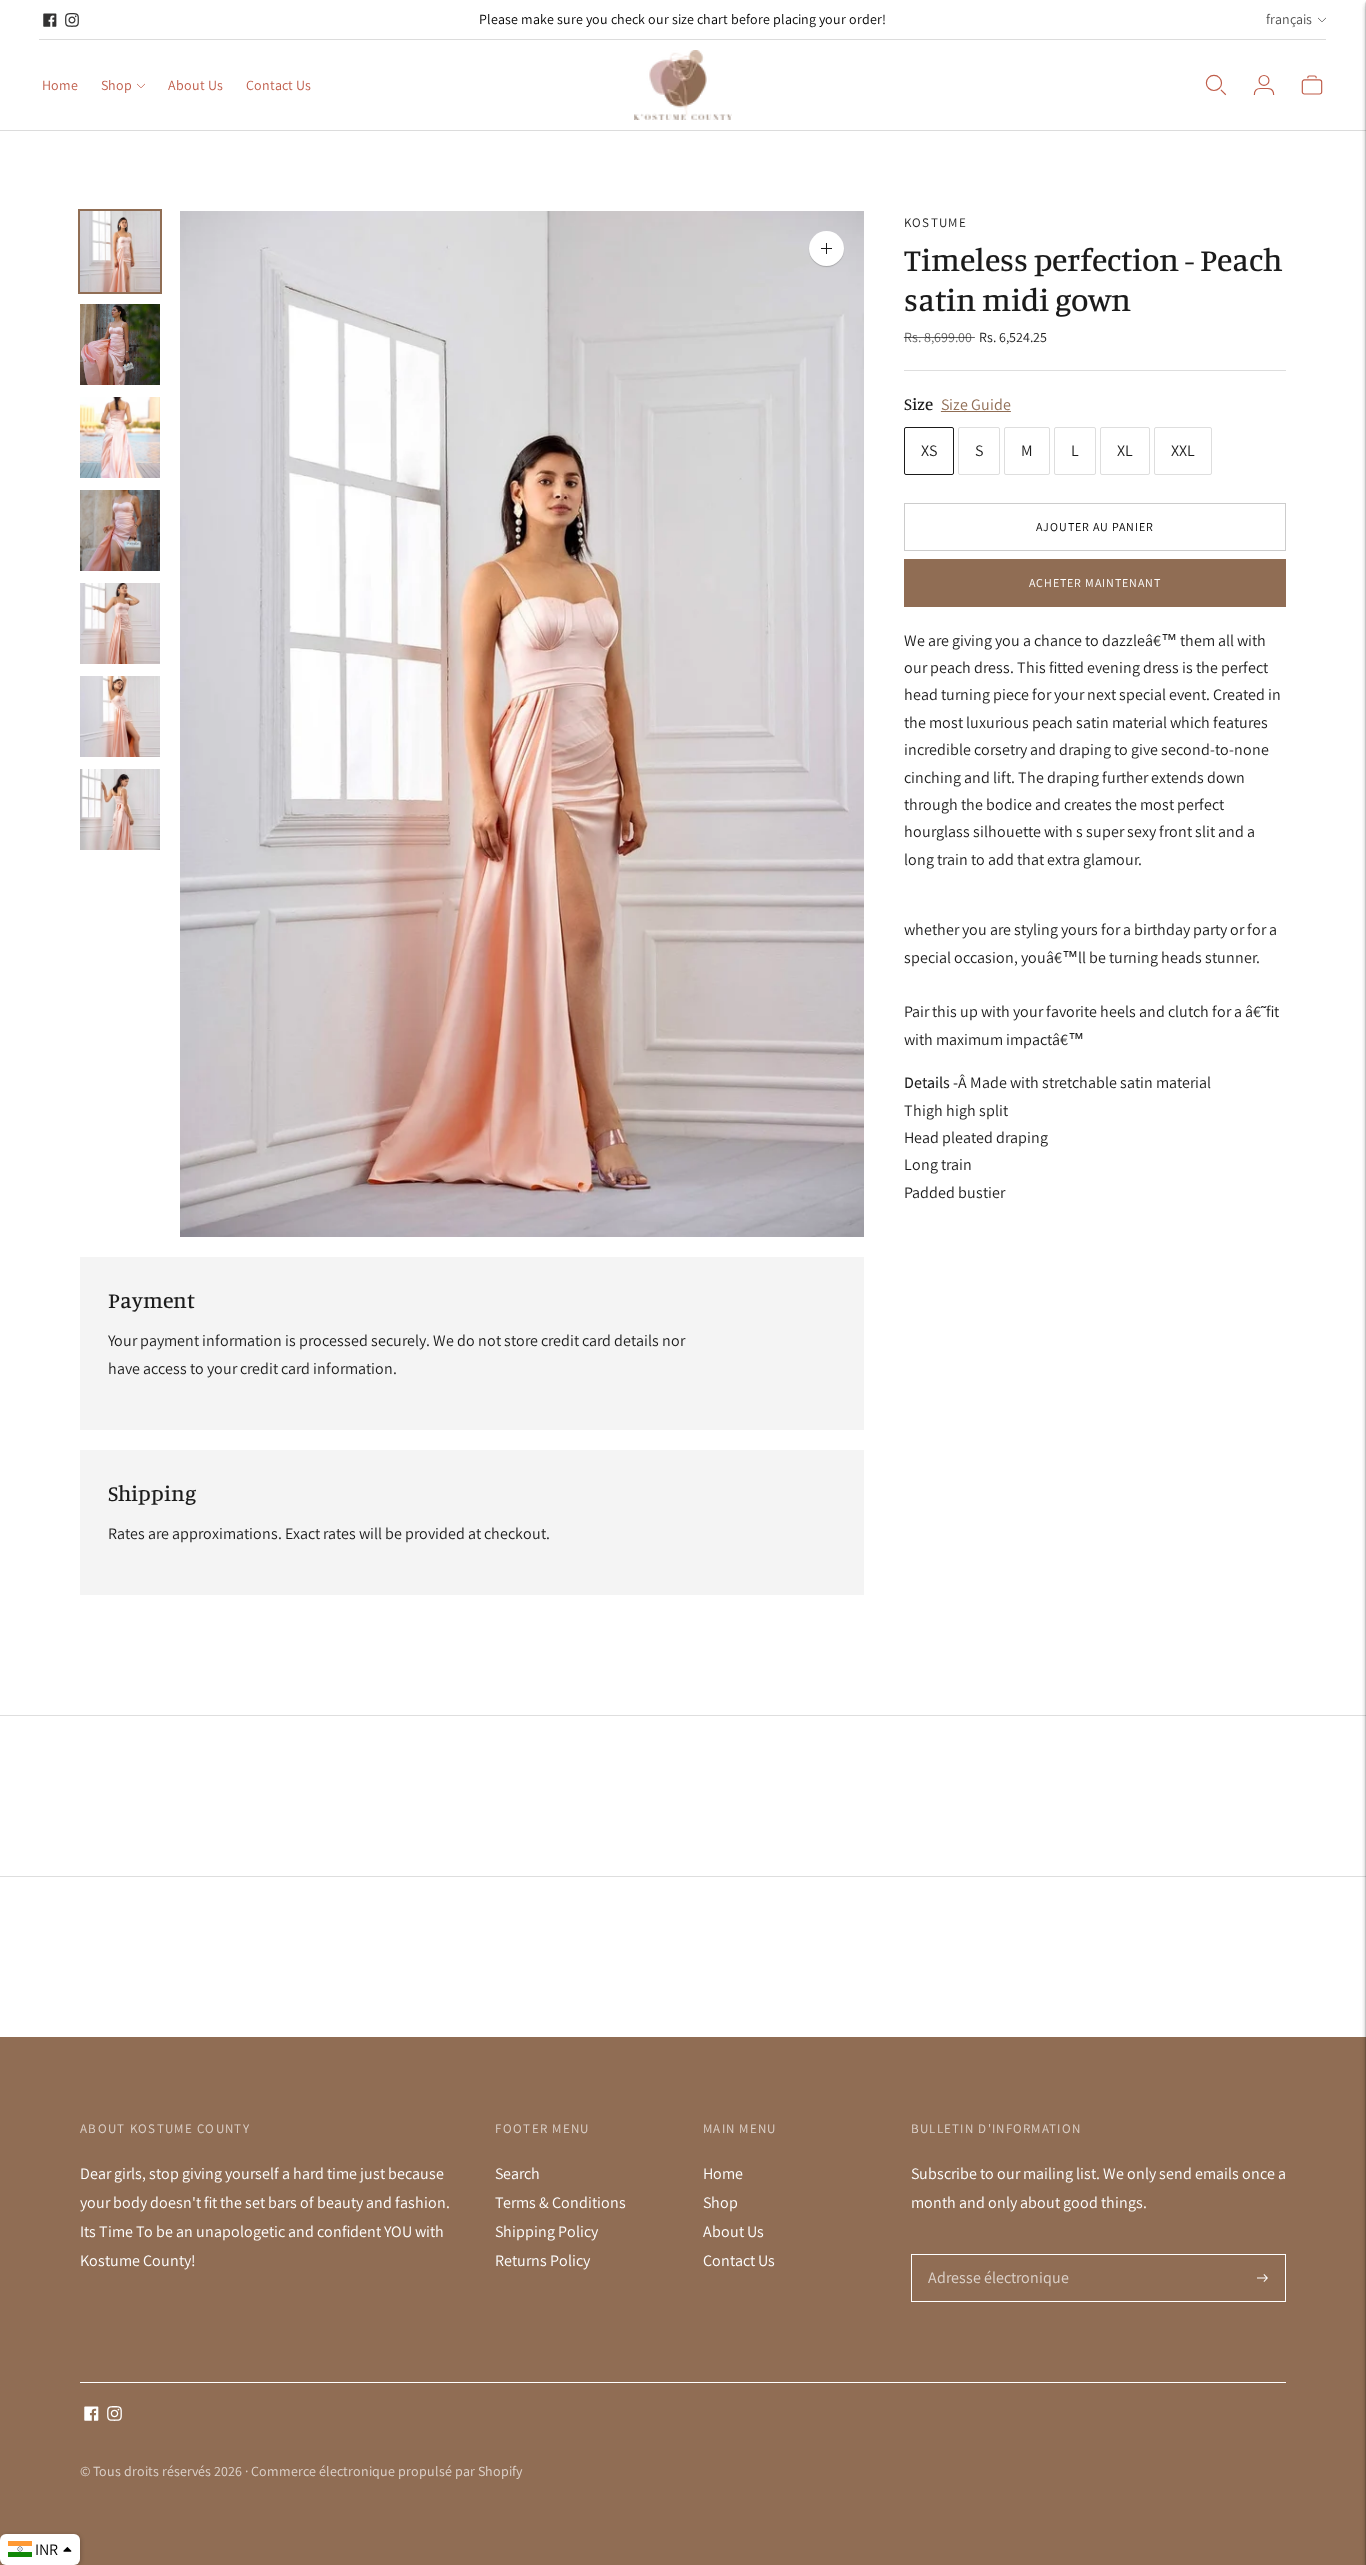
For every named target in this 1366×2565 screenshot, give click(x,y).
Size (918, 403)
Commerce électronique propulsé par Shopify (386, 2471)
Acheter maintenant (1095, 582)
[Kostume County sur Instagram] (72, 20)
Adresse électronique (994, 2255)
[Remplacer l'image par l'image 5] (120, 623)
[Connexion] (1264, 85)
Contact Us (278, 85)
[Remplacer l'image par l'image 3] (120, 437)
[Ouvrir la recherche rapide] (1216, 85)
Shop (116, 85)
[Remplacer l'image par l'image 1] (120, 251)
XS (929, 450)
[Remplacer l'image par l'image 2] (120, 344)
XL (1125, 450)
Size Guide (976, 404)
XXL (1183, 450)
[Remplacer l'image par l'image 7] (120, 809)
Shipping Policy (546, 2231)
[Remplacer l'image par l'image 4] (120, 530)
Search (517, 2173)
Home (60, 85)
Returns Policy (542, 2260)
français (1289, 19)
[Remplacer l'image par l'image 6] (120, 716)
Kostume (935, 222)
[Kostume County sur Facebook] (50, 20)
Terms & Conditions (560, 2202)
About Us (195, 85)
